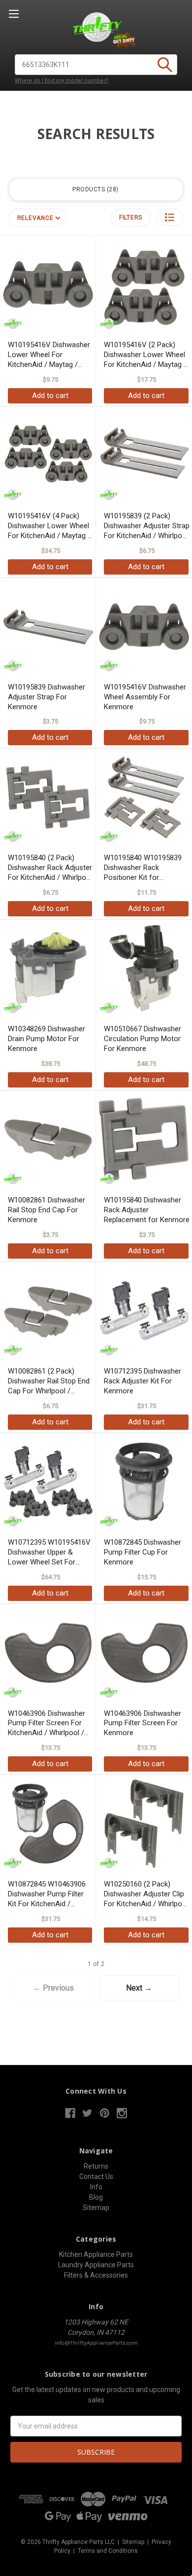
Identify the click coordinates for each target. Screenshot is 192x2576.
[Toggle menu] (14, 14)
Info (96, 2187)
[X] (87, 2113)
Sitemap (96, 2208)
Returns (96, 2166)
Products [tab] (94, 189)
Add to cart (50, 396)
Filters (131, 218)
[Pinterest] (105, 2113)
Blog (96, 2197)
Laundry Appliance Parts (96, 2265)
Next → (139, 1988)
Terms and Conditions (108, 2551)
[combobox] (96, 65)
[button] (170, 217)
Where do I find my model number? (62, 81)
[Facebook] (70, 2113)
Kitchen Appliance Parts (96, 2254)
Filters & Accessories (96, 2275)
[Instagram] (122, 2113)
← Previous (53, 1988)
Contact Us (96, 2177)
